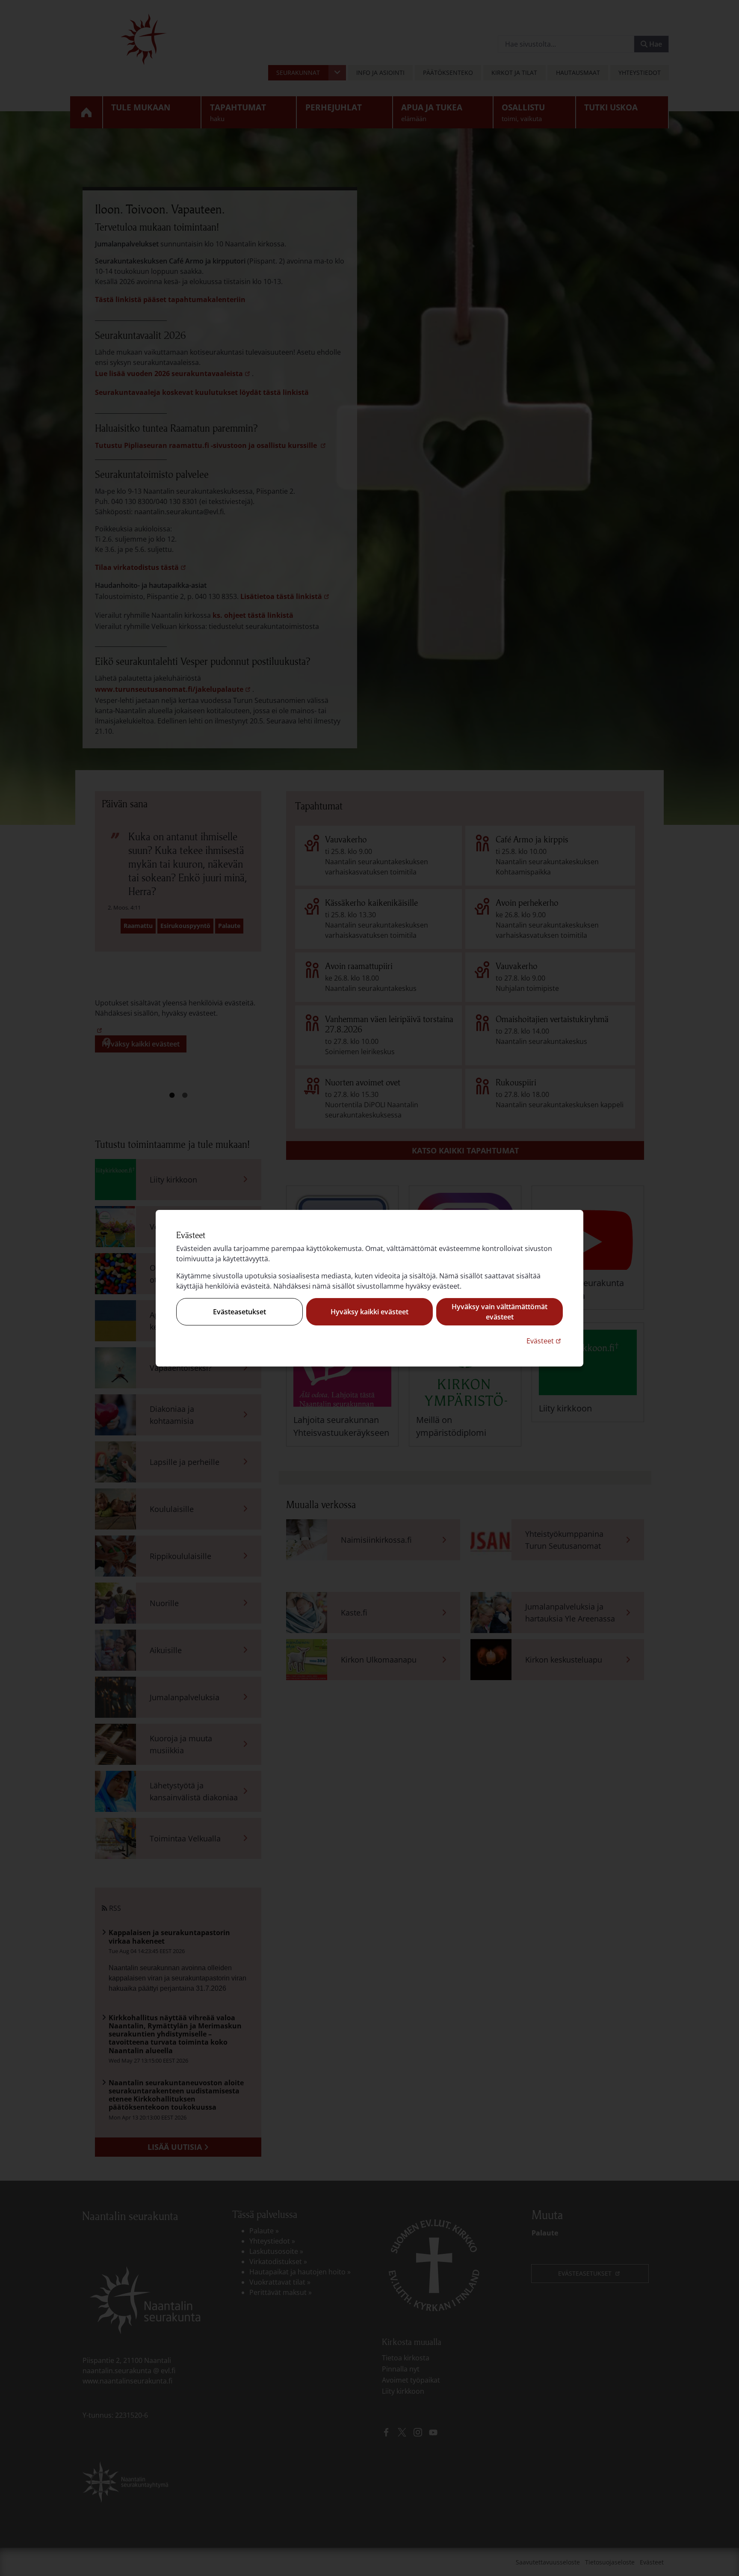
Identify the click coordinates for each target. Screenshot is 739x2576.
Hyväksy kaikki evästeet (369, 1312)
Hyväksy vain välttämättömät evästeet (500, 1312)
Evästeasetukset (239, 1312)
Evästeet (545, 1341)
